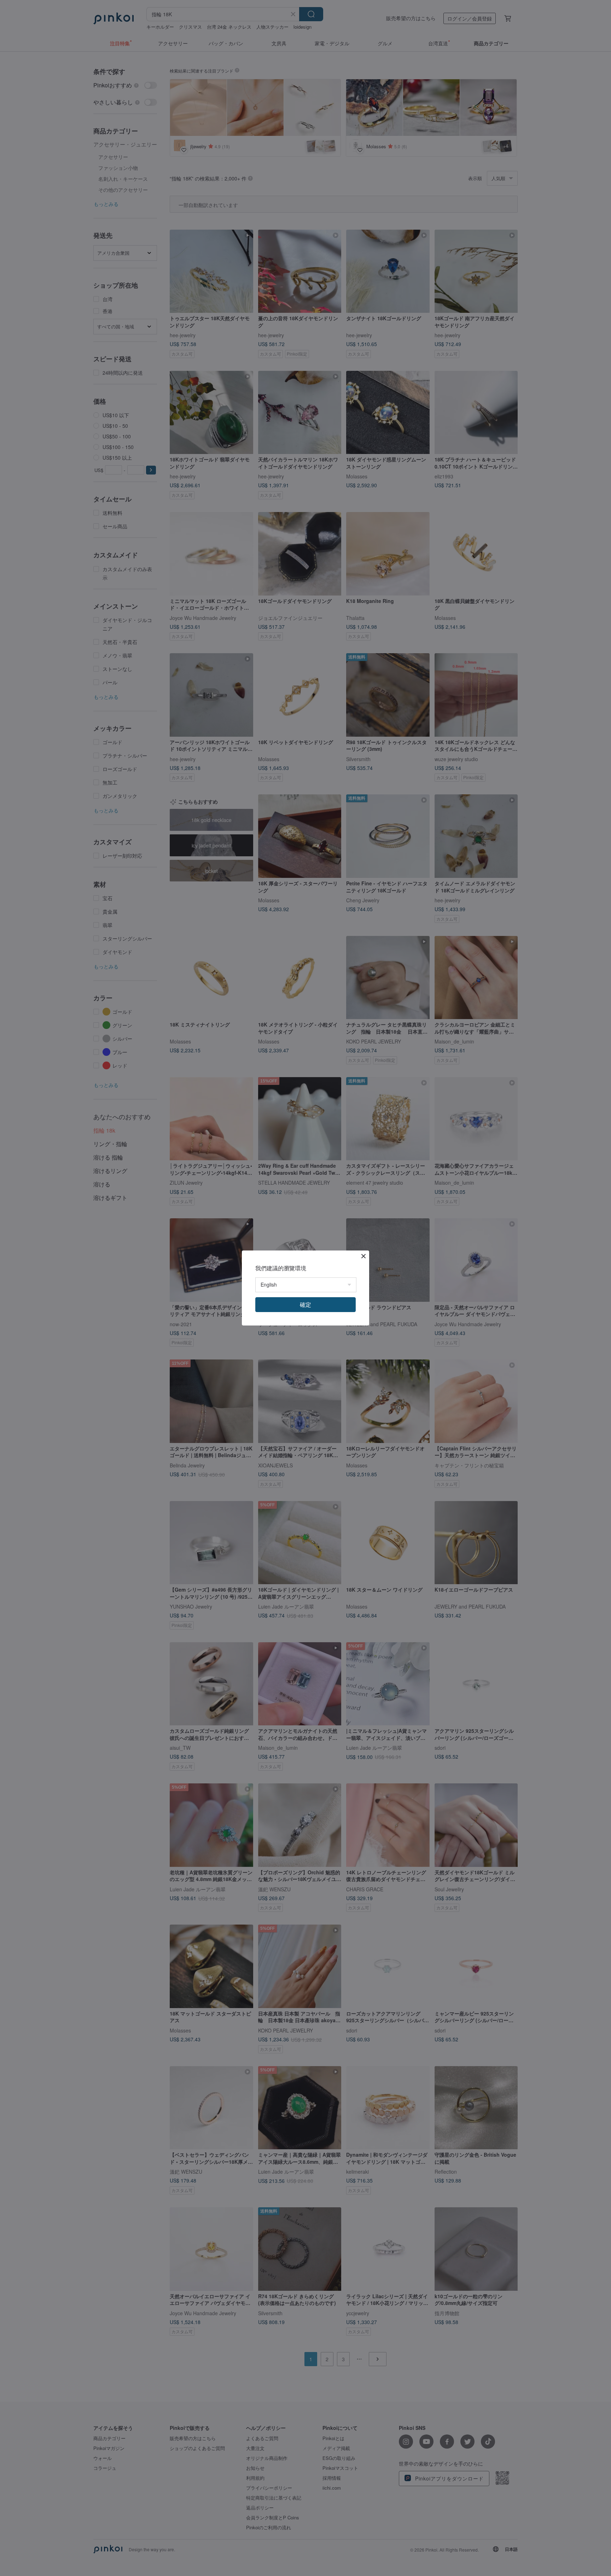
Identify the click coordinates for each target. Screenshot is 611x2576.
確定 (305, 1304)
